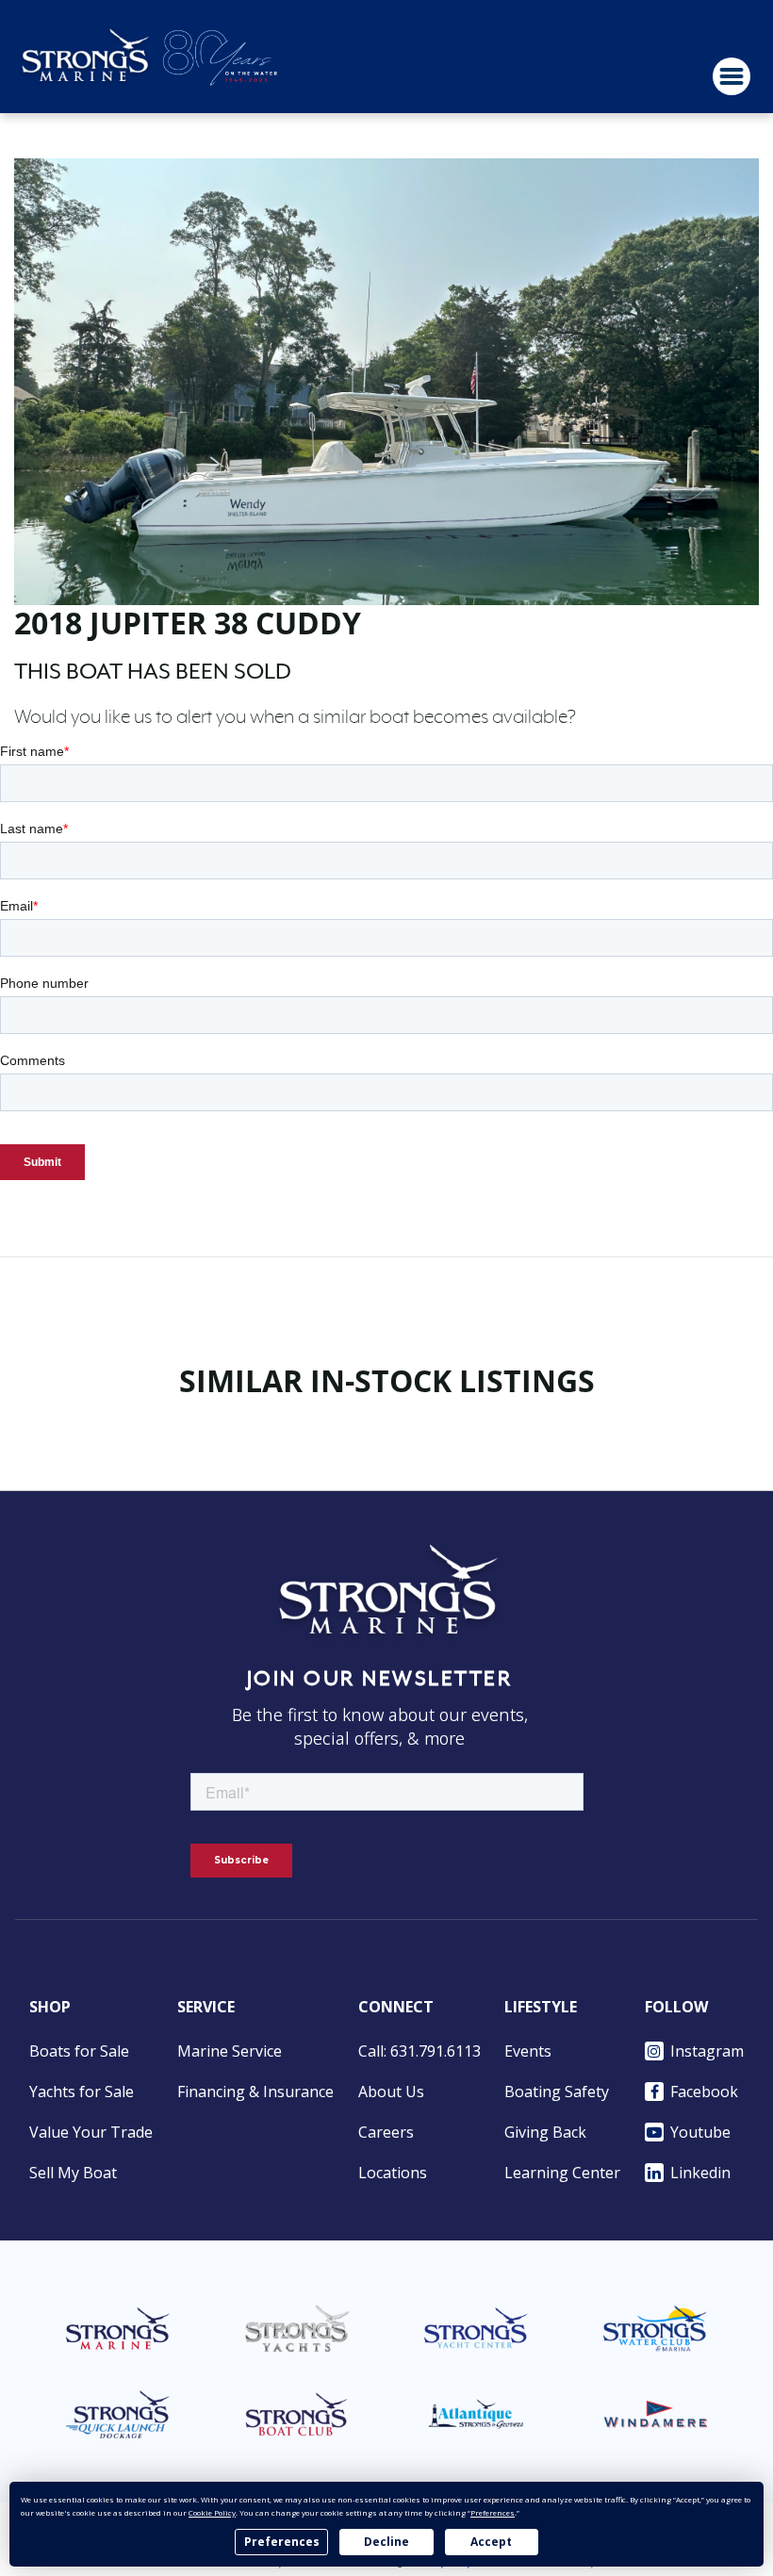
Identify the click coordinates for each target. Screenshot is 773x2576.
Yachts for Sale (82, 2092)
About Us (391, 2092)
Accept (491, 2542)
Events (528, 2051)
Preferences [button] (493, 2512)
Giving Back (545, 2132)
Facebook (704, 2092)
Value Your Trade (91, 2132)
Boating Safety (557, 2092)
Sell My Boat (73, 2173)
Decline (386, 2542)
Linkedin (700, 2173)
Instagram (707, 2051)
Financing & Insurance (255, 2092)
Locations (393, 2173)
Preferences (282, 2542)
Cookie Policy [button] (212, 2512)
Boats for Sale (79, 2051)
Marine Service (230, 2051)
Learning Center (562, 2173)
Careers (386, 2132)
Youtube (700, 2132)
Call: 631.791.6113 (419, 2051)
